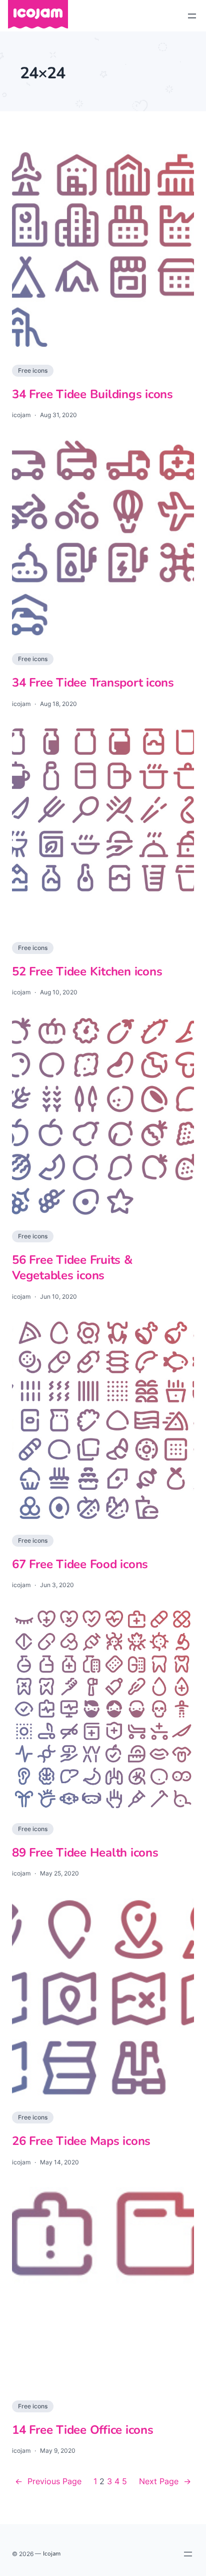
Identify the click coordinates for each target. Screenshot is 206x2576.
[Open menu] (192, 16)
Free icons (33, 370)
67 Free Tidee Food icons (80, 1564)
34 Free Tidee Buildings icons (92, 394)
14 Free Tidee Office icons (83, 2430)
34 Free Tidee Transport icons (93, 683)
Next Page (165, 2481)
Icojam (52, 2554)
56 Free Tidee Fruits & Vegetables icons (72, 1268)
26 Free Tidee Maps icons (81, 2141)
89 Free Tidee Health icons (85, 1853)
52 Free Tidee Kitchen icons (87, 972)
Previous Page (48, 2481)
